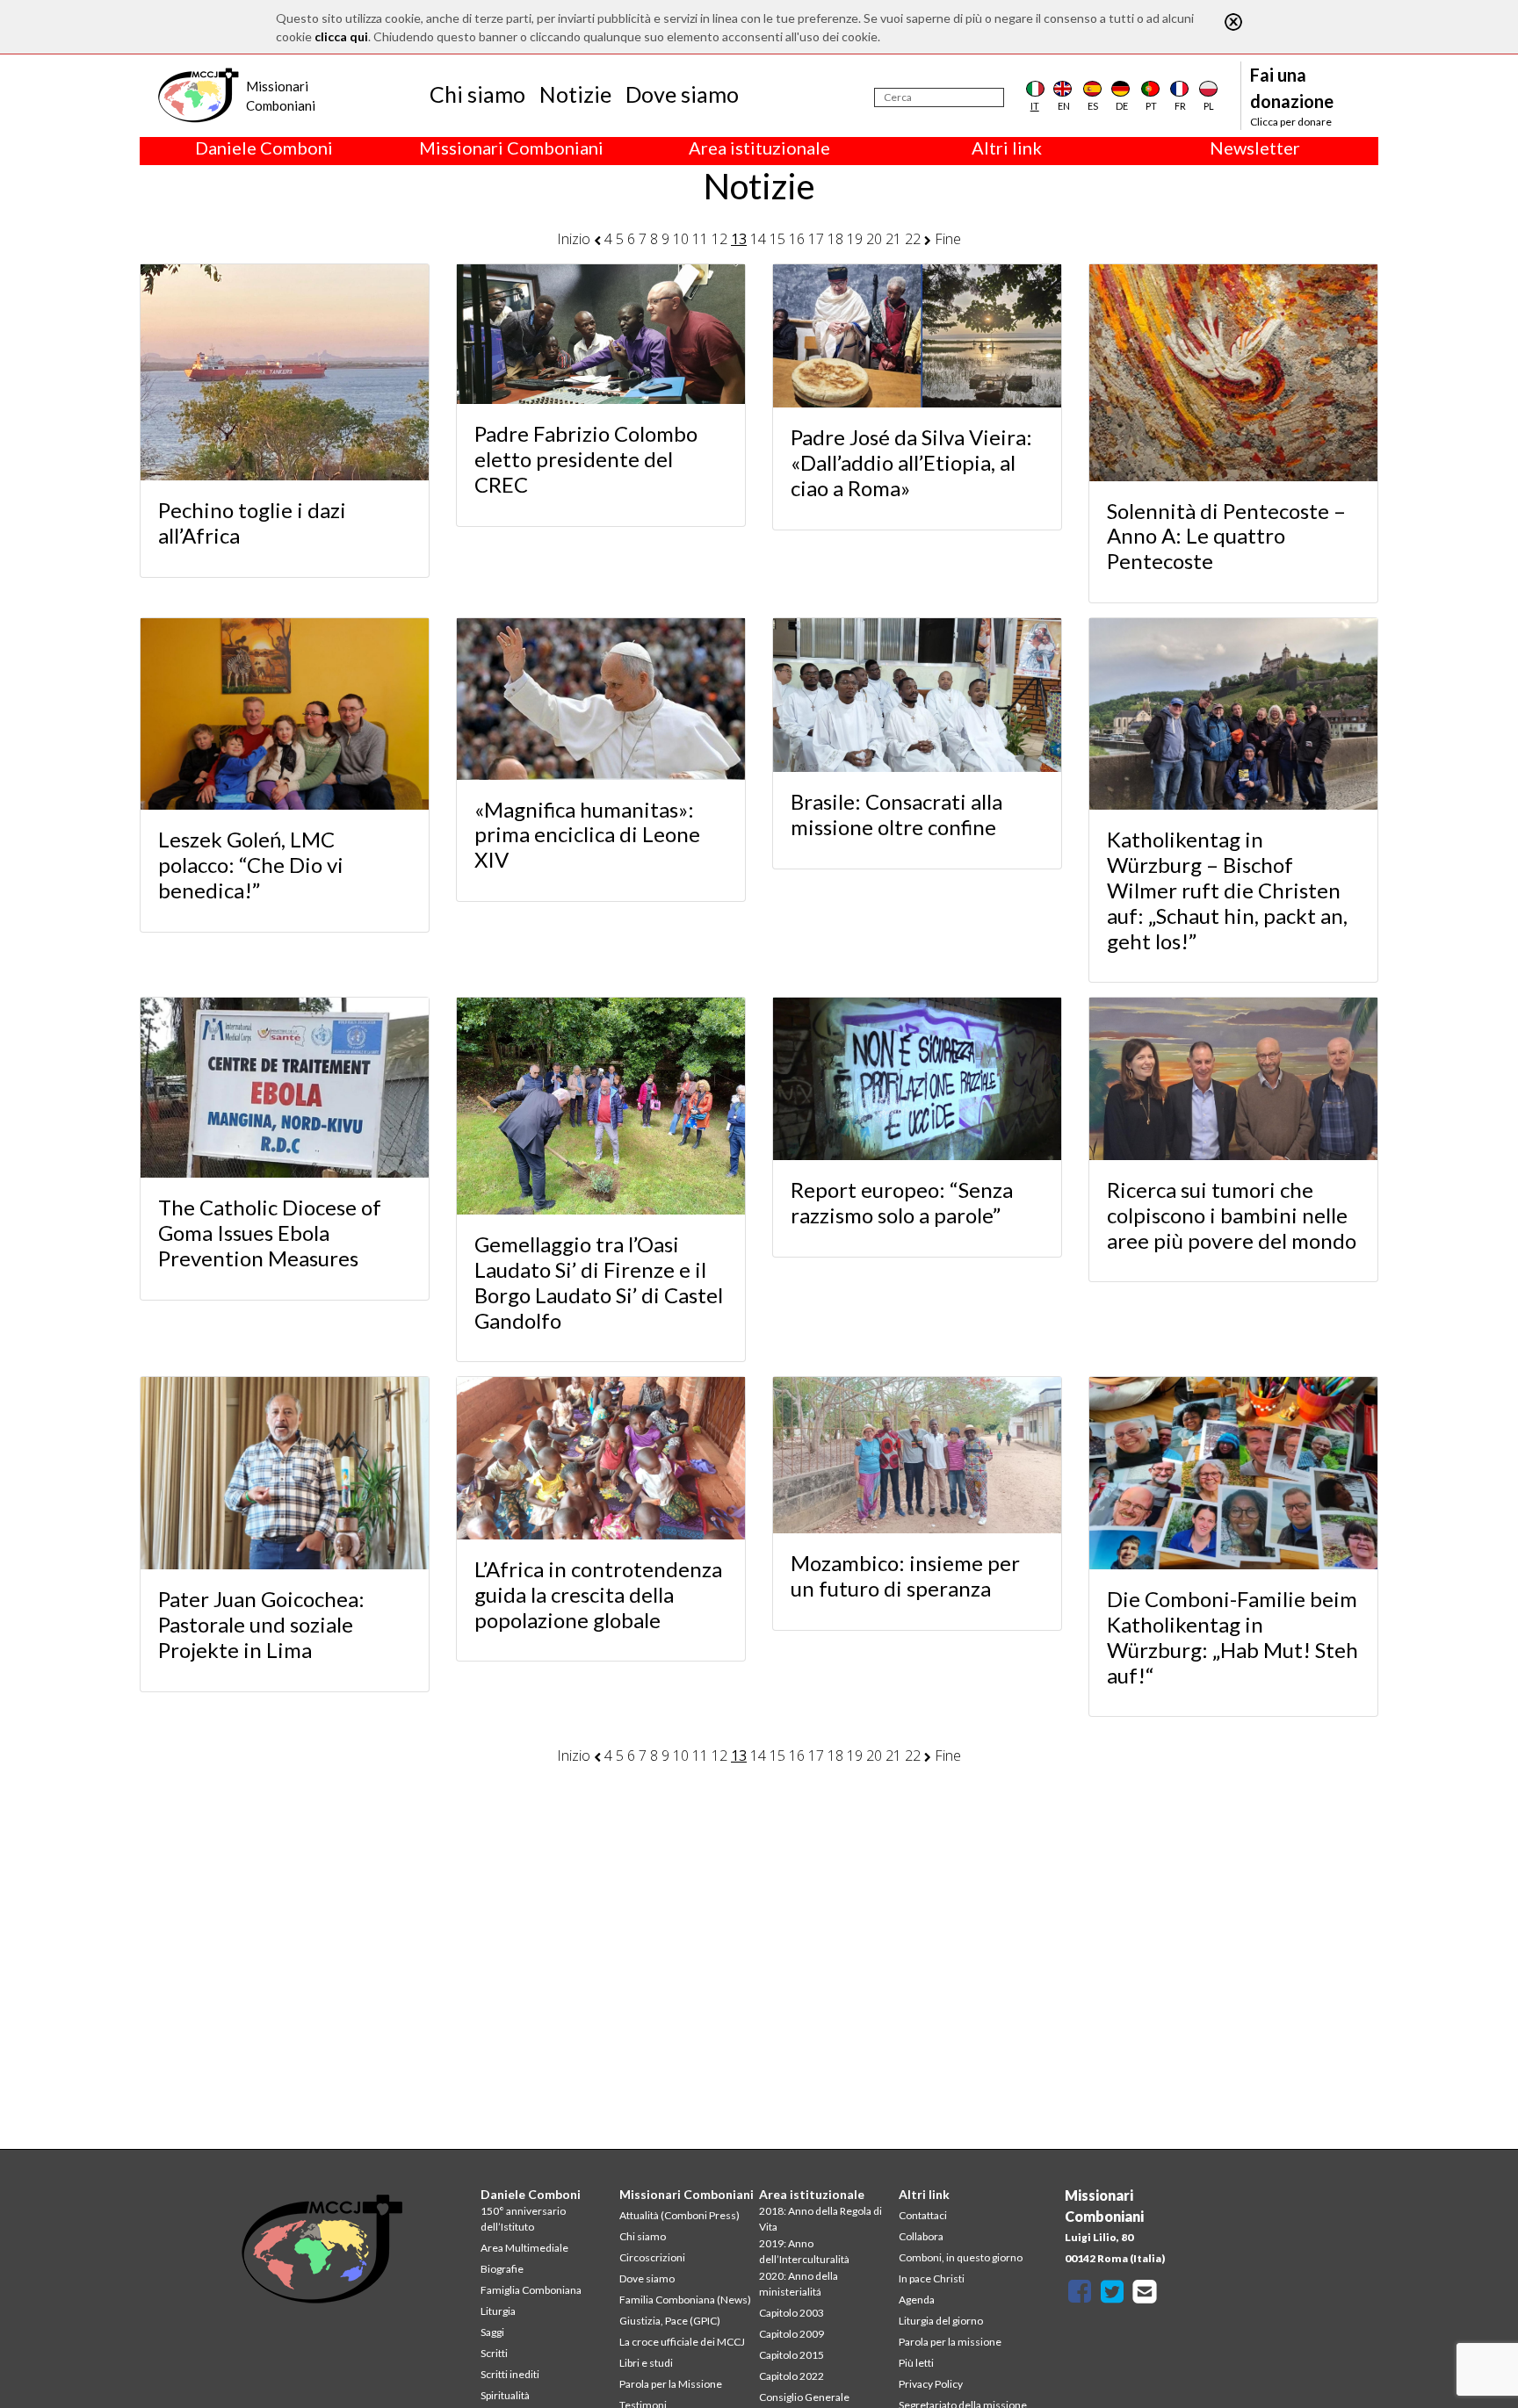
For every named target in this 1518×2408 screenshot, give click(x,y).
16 (797, 239)
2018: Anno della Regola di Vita (820, 2219)
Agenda (917, 2300)
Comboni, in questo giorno (961, 2257)
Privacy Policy (931, 2384)
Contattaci (923, 2215)
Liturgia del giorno (941, 2321)
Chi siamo (477, 94)
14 (758, 239)
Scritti (494, 2353)
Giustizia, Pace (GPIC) (670, 2321)
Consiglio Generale (804, 2397)
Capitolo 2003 (792, 2313)
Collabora (921, 2236)
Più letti (916, 2363)
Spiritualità (505, 2395)
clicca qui (341, 36)
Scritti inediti (510, 2374)
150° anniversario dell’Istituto (523, 2219)
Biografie (502, 2269)
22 (913, 239)
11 (700, 239)
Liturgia (498, 2311)
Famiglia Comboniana (531, 2290)
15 (777, 239)
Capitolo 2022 (792, 2376)
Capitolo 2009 (792, 2334)
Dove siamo (682, 94)
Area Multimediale (524, 2248)
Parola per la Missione (671, 2384)
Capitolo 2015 (792, 2355)
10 (681, 239)
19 (855, 239)
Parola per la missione (950, 2342)
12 (719, 239)
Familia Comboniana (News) (685, 2300)
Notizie (575, 94)
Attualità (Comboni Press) (679, 2215)
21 (893, 239)
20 (874, 239)
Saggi (492, 2332)
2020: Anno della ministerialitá (799, 2284)
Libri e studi (646, 2363)
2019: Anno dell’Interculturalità (804, 2251)
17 (816, 239)
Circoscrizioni (652, 2257)
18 (835, 239)
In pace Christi (932, 2278)
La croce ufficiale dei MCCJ (682, 2342)
